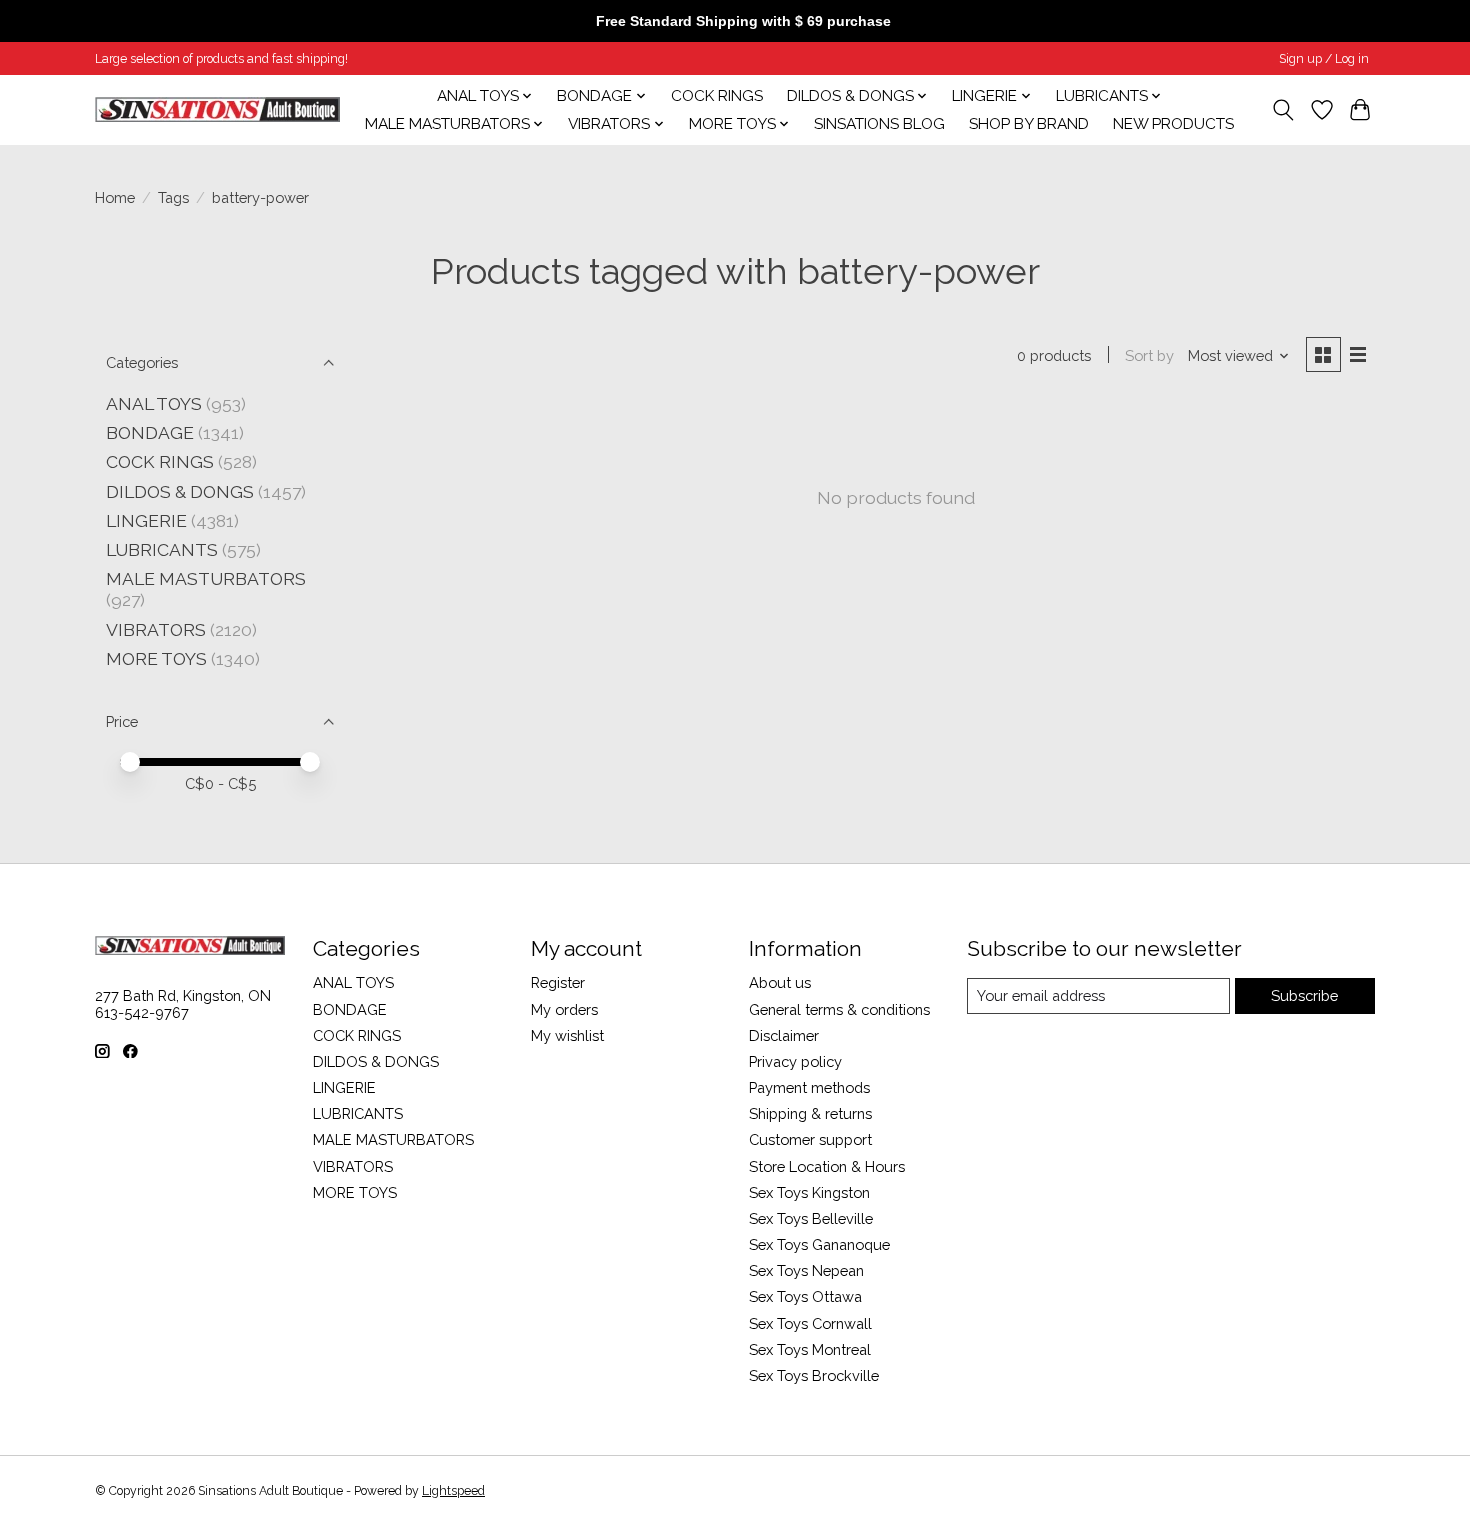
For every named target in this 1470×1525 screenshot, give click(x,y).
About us (780, 982)
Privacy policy (795, 1061)
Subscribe (1304, 995)
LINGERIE (146, 520)
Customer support (810, 1139)
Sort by (1149, 355)
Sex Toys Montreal (810, 1349)
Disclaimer (784, 1035)
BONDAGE (150, 432)
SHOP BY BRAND (1029, 124)
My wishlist (567, 1035)
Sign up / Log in (1324, 59)
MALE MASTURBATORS (206, 578)
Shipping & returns (810, 1113)
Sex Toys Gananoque (819, 1244)
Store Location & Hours (827, 1166)
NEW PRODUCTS (1173, 124)
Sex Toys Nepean (806, 1270)
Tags (173, 197)
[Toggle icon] (1283, 110)
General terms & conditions (839, 1009)
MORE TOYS (156, 658)
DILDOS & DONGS (180, 491)
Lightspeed (453, 1491)
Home (115, 197)
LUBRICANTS (162, 549)
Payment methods (809, 1087)
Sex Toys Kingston (809, 1192)
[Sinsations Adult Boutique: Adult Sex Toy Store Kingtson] (217, 109)
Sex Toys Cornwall (810, 1323)
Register (558, 982)
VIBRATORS (156, 629)
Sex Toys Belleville (811, 1218)
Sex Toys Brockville (814, 1375)
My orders (564, 1009)
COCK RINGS (717, 96)
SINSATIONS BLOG (879, 124)
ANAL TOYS (154, 403)
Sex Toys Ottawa (805, 1296)
